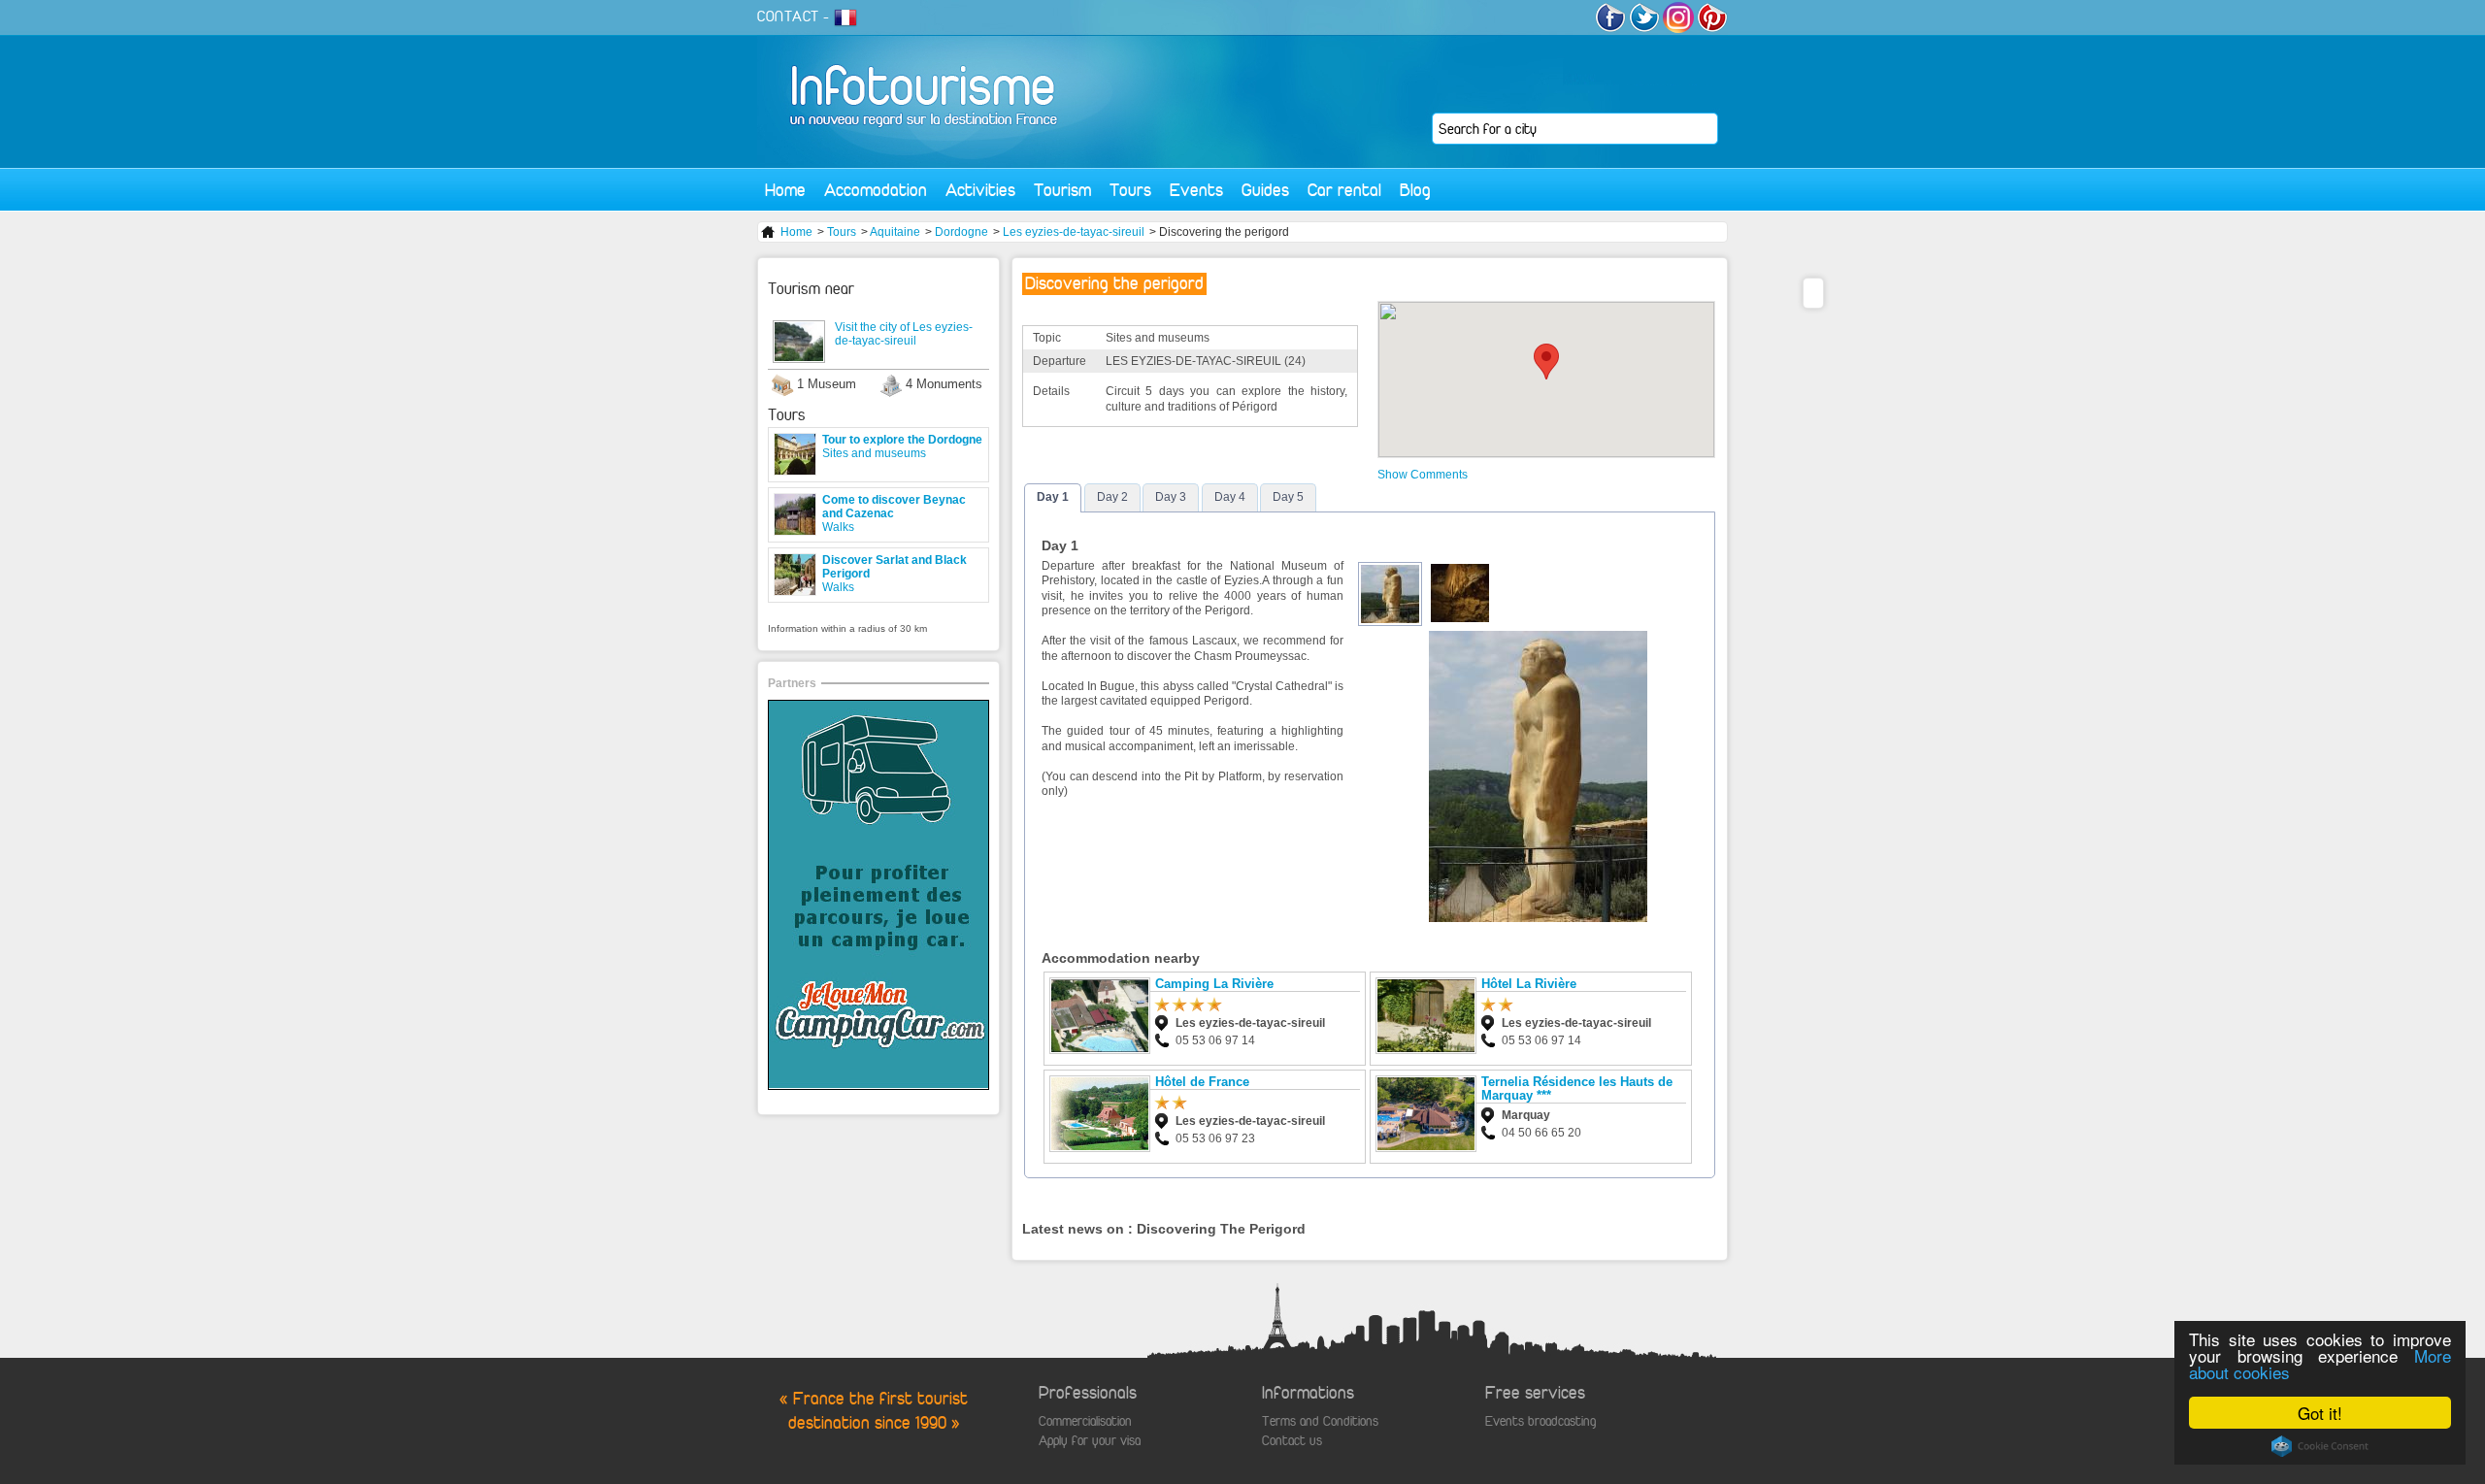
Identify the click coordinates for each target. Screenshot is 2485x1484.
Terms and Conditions (1320, 1421)
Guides (1265, 190)
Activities (980, 190)
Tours (1130, 190)
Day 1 (1053, 497)
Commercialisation (1085, 1421)
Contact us (1292, 1441)
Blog (1415, 190)
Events (1196, 190)
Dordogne (961, 232)
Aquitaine (895, 232)
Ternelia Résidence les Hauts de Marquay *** (1577, 1088)
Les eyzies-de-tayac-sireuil (1074, 232)
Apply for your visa (1090, 1441)
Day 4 (1230, 497)
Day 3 (1171, 497)
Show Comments (1423, 475)
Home (785, 190)
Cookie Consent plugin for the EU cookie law (2320, 1446)
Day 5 (1288, 497)
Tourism (1062, 190)
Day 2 (1112, 497)
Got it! (2320, 1413)
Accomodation (876, 190)
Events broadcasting (1541, 1421)
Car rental (1344, 190)
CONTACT (788, 16)
